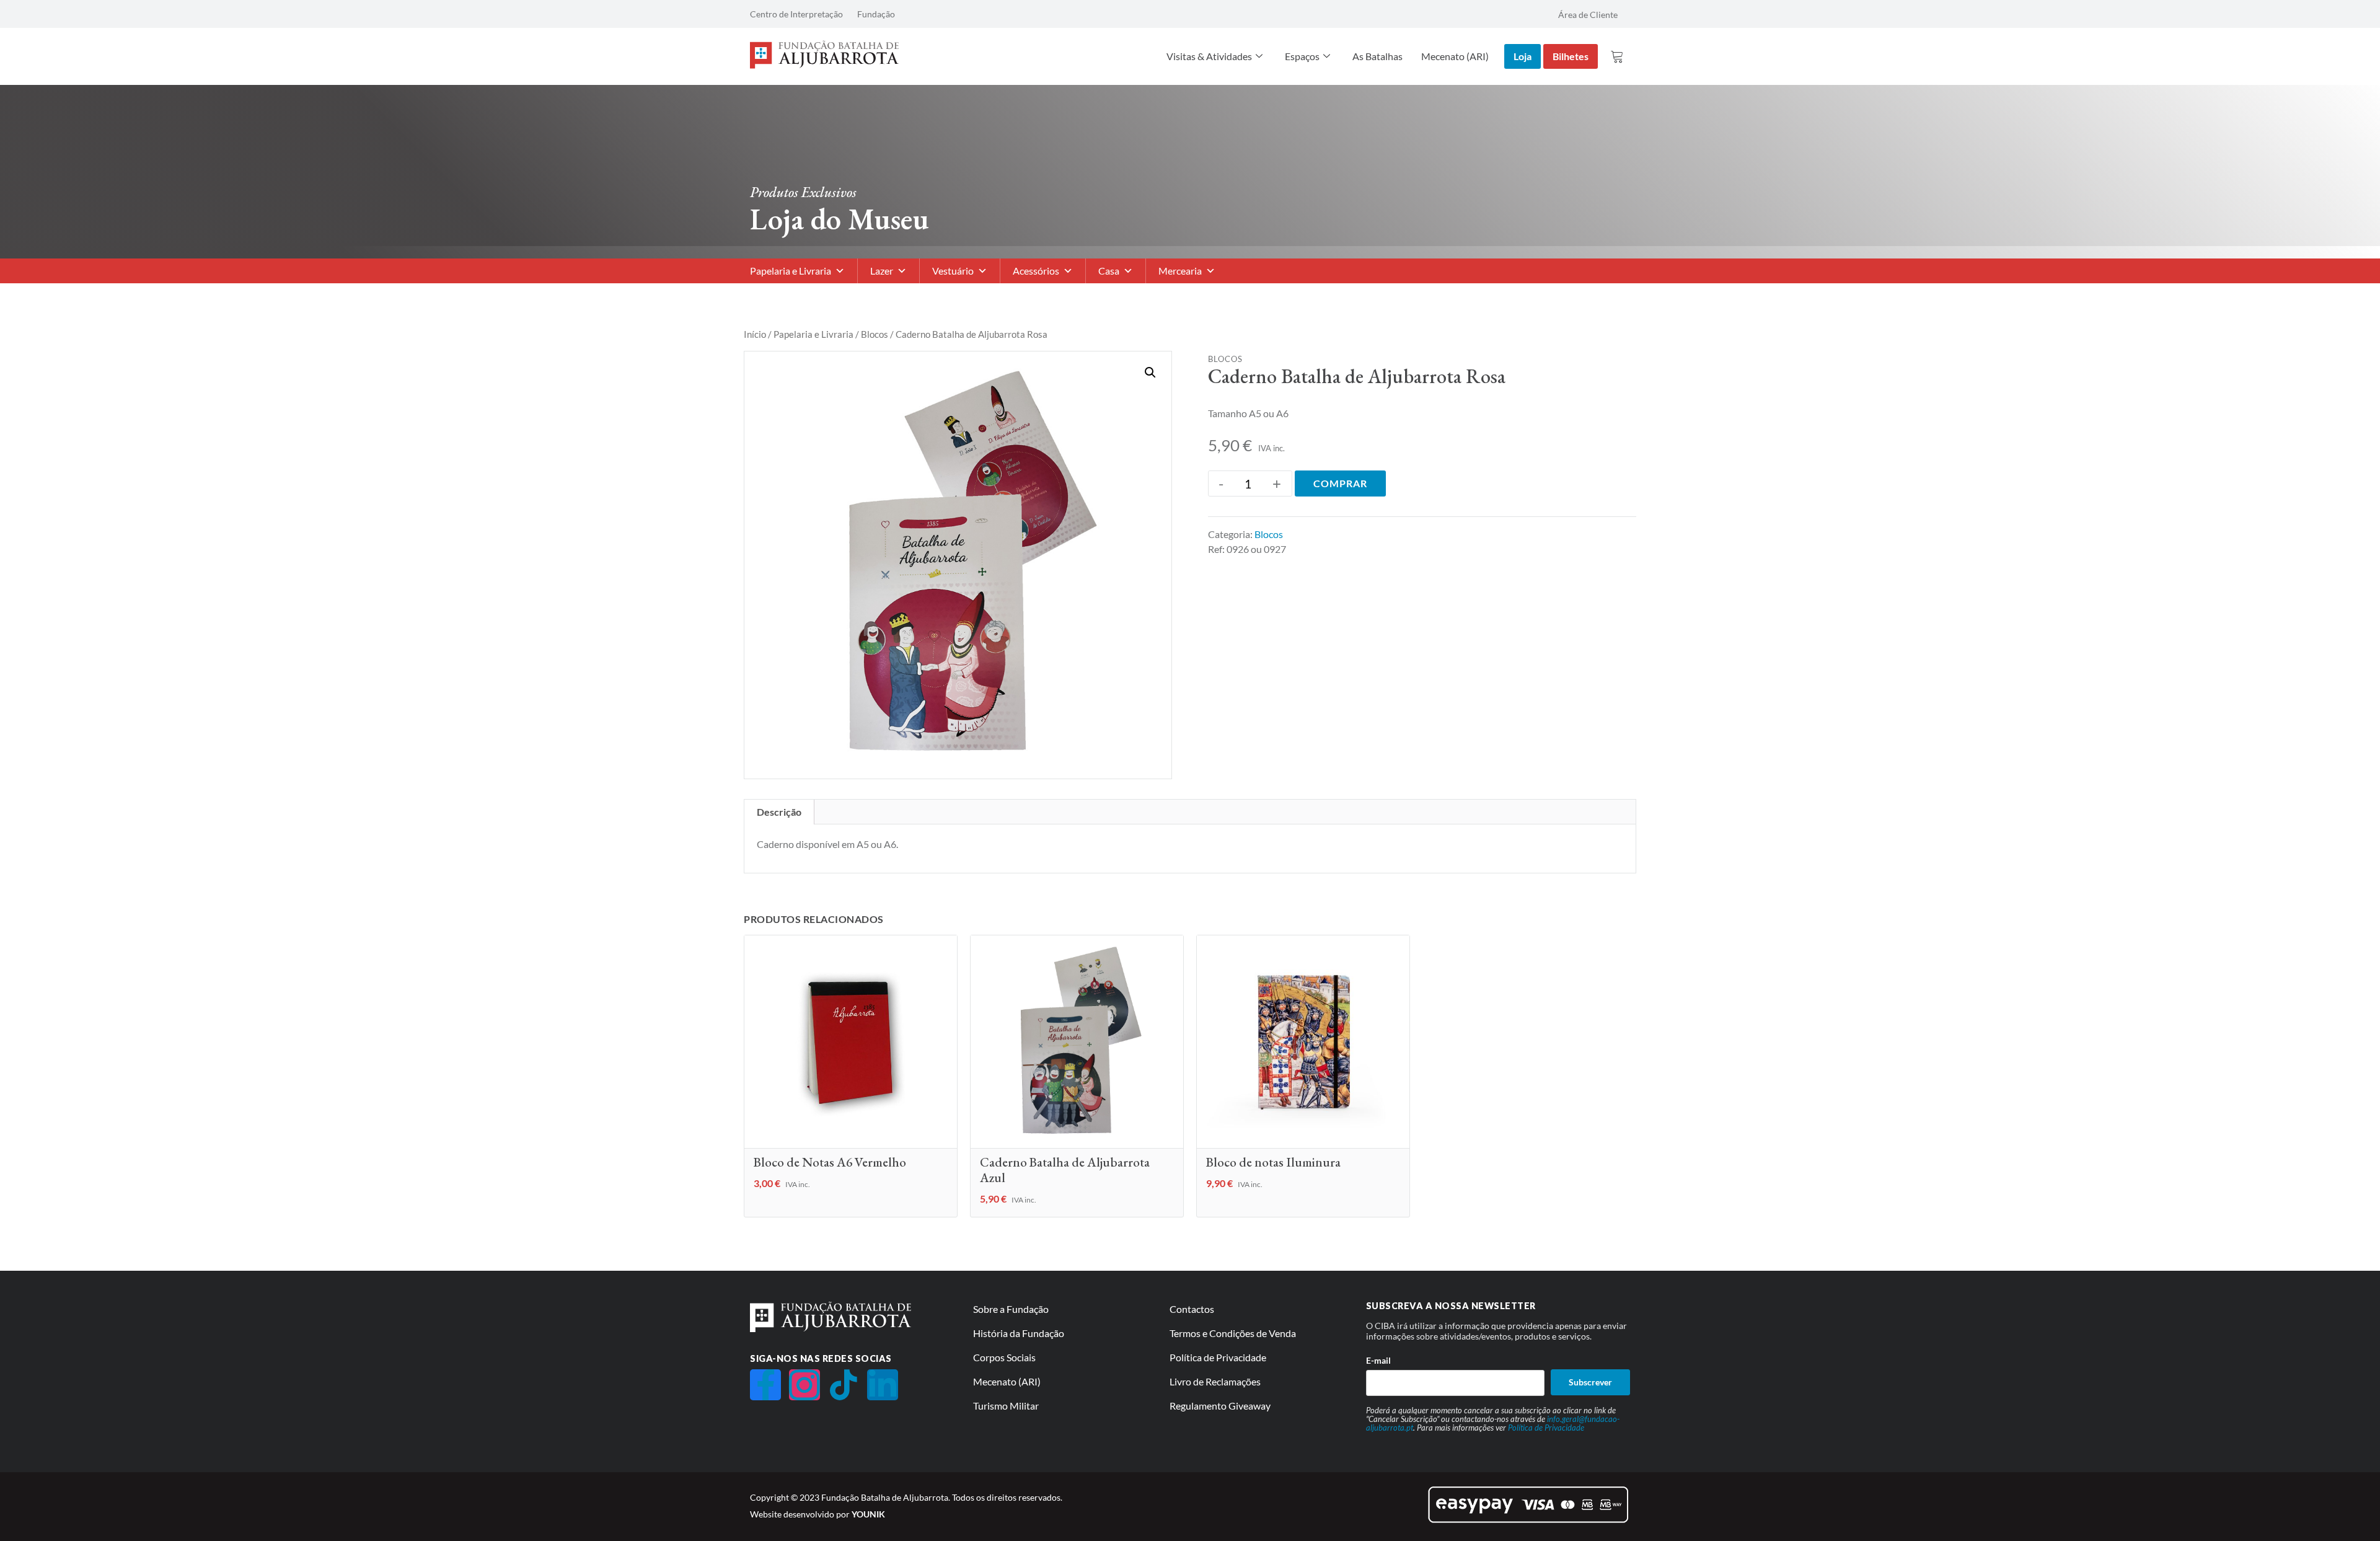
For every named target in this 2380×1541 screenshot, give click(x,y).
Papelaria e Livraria (791, 271)
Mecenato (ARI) (1455, 56)
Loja (1523, 56)
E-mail (1378, 1360)
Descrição (779, 812)
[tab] (779, 812)
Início (755, 334)
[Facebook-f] (765, 1385)
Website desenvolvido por (818, 1514)
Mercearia (1180, 271)
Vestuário (953, 271)
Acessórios (1036, 271)
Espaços (1302, 56)
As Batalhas (1377, 56)
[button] (1150, 373)
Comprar (1340, 483)
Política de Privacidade (1546, 1428)
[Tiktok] (844, 1385)
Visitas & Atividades (1209, 56)
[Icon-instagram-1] (804, 1385)
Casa (1109, 271)
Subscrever (1590, 1382)
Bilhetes (1571, 56)
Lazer (882, 271)
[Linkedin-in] (883, 1385)
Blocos (875, 334)
